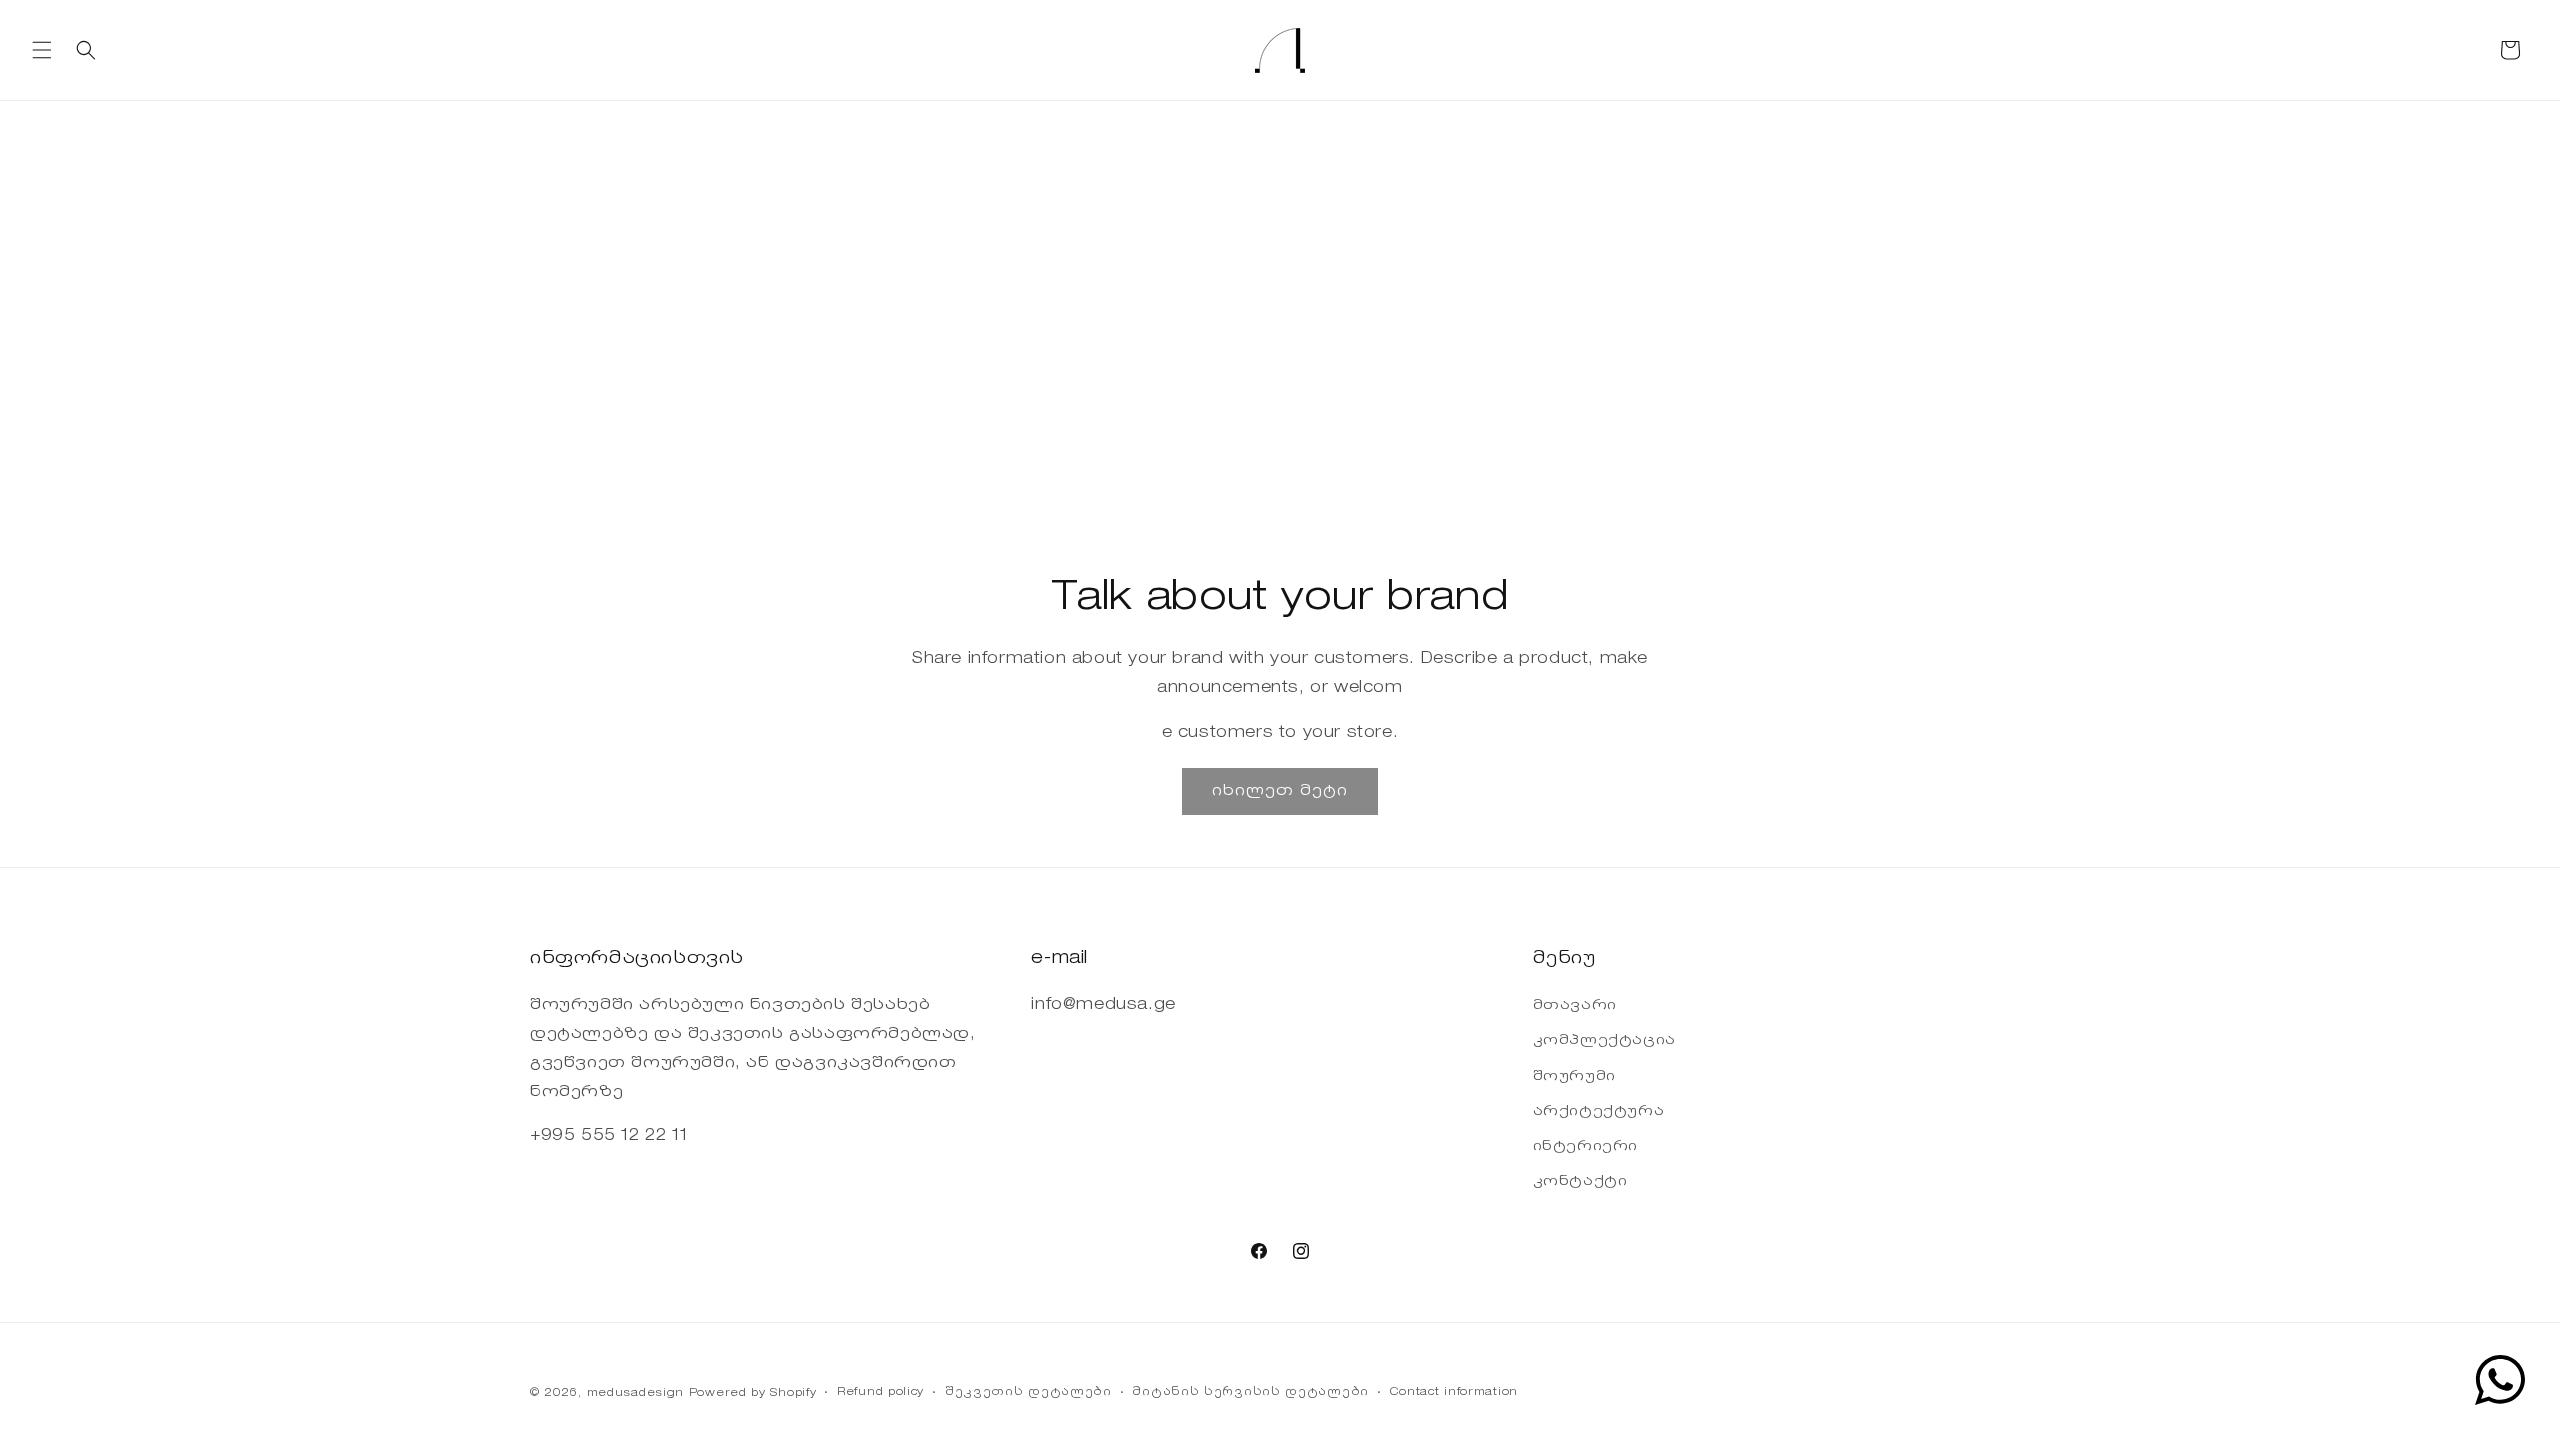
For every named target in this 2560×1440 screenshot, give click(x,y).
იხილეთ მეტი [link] (1280, 790)
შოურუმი (1574, 1077)
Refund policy (880, 1392)
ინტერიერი (1585, 1147)
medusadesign (635, 1393)
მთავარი (1575, 1006)
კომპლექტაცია (1604, 1041)
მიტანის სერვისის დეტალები (1250, 1392)
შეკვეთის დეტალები (1028, 1392)
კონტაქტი (1580, 1182)
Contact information (1454, 1392)
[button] (42, 50)
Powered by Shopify (753, 1393)
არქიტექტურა (1599, 1112)
